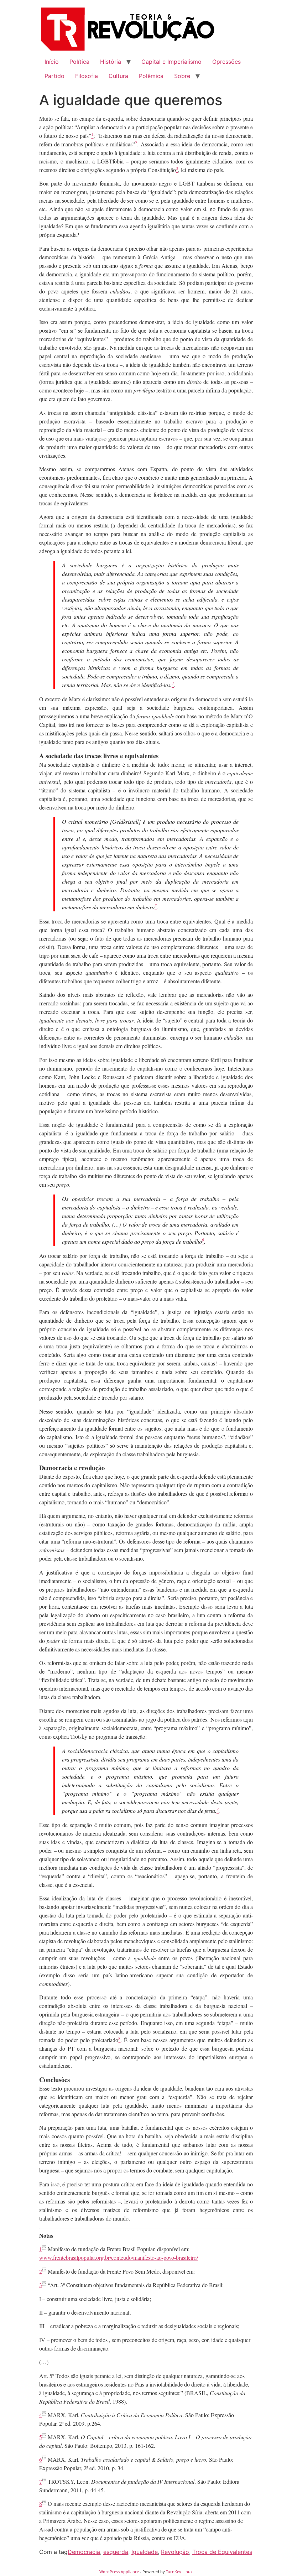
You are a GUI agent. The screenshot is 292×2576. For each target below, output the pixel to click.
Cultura (118, 76)
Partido (54, 76)
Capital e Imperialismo (171, 62)
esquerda (116, 2552)
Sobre (182, 76)
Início (52, 62)
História (111, 62)
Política (79, 62)
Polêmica (151, 76)
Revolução (175, 2552)
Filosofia (87, 76)
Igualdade (145, 2552)
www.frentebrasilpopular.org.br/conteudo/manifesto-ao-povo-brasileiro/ (119, 2257)
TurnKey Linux (179, 2572)
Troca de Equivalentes (222, 2552)
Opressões (226, 62)
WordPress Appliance (119, 2572)
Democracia (84, 2552)
